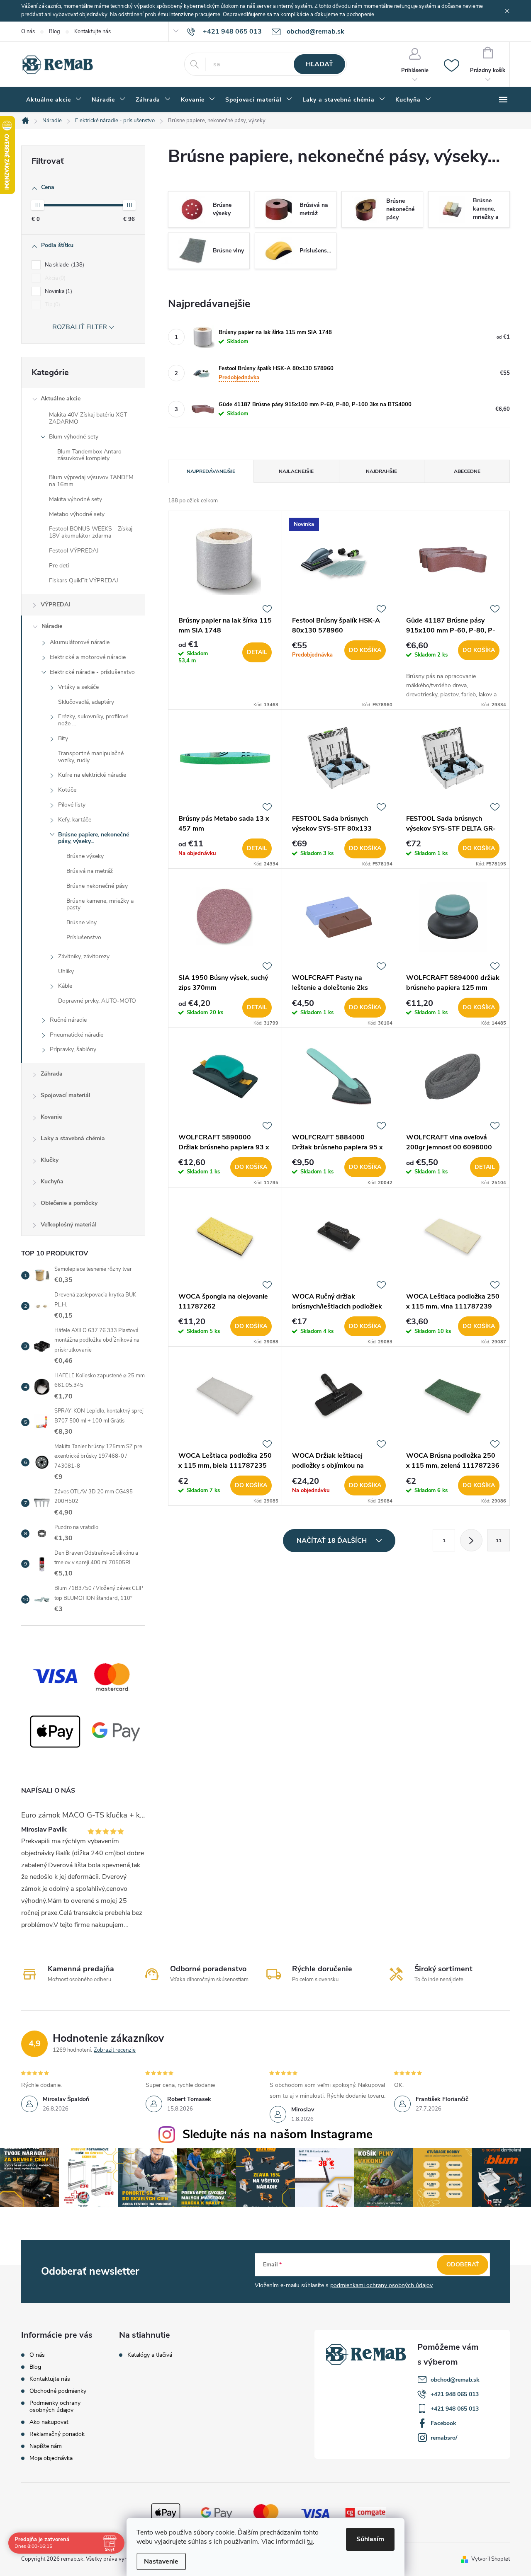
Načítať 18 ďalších (332, 1541)
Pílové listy (72, 805)
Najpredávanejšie (211, 471)
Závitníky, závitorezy (84, 956)
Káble (65, 986)
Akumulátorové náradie (80, 642)
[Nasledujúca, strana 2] (471, 1540)
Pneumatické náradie (77, 1035)
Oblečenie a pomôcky (69, 1203)
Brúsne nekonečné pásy (97, 886)
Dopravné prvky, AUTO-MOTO (97, 1001)
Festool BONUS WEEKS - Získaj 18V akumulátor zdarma (91, 532)
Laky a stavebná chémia (73, 1138)
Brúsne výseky (85, 856)
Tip (52, 305)
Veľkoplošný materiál (69, 1225)
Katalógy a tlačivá (150, 2355)
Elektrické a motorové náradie (88, 657)
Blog (55, 32)
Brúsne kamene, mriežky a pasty (100, 904)
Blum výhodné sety (74, 437)
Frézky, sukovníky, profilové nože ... (93, 720)
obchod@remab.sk (455, 2380)
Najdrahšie (381, 471)
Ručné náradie (68, 1020)
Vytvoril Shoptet (491, 2559)
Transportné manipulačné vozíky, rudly (91, 757)
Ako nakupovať (49, 2422)
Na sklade (64, 265)
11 (499, 1541)
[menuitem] (54, 100)
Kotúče (67, 790)
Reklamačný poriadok (57, 2434)
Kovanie (51, 1117)
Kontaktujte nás (93, 32)
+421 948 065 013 (455, 2394)
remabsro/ (444, 2438)
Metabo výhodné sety (77, 514)
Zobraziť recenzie (115, 2050)
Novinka (58, 291)
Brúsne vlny (82, 922)
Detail (257, 652)
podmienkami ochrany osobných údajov (381, 2285)
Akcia (54, 278)
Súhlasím (370, 2539)
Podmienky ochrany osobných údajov (55, 2406)
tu (310, 2542)
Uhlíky (66, 971)
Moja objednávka (51, 2458)
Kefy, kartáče (75, 820)
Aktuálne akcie (61, 399)
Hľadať (319, 64)
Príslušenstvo (84, 937)
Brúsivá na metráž (90, 871)
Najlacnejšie (296, 471)
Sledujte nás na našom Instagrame (278, 2134)
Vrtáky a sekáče (78, 687)
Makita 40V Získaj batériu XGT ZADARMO (88, 418)
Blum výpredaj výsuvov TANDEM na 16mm (91, 481)
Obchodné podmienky (58, 2391)
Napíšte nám (46, 2446)
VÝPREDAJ (56, 605)
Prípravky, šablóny (73, 1049)
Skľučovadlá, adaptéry (86, 702)
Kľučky (50, 1160)
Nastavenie (161, 2561)
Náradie (52, 626)
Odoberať (463, 2265)
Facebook (443, 2423)
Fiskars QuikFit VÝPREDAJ (84, 580)
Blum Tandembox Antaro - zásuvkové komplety (91, 455)
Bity (63, 738)
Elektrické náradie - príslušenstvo (92, 672)
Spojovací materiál (66, 1095)
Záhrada (52, 1074)
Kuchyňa (52, 1181)
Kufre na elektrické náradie (92, 775)
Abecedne (467, 471)
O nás (28, 32)
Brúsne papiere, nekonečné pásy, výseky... (94, 838)
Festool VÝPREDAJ (74, 551)
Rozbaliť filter (80, 327)
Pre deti (59, 566)
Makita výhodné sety (76, 499)
